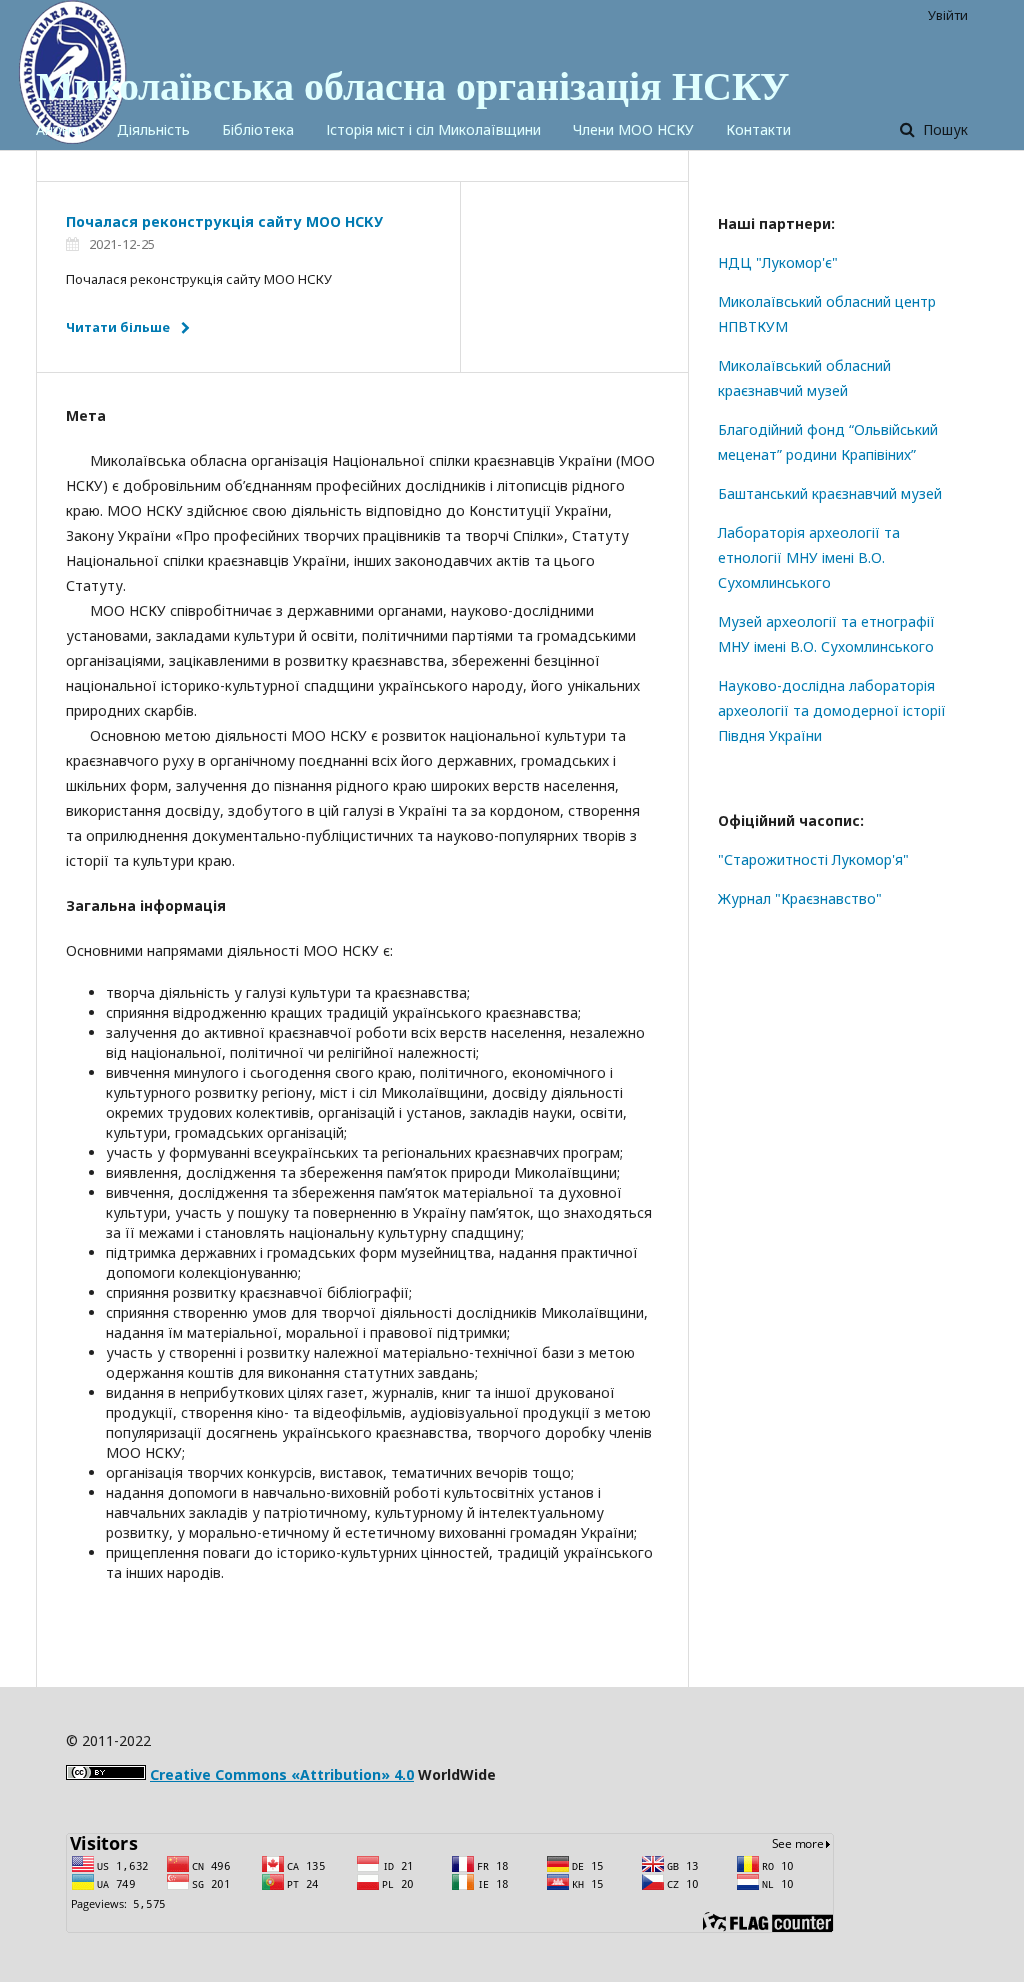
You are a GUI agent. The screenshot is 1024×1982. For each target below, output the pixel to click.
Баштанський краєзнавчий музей (830, 493)
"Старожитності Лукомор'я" (813, 859)
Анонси (60, 129)
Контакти (758, 129)
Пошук (943, 129)
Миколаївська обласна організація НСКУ (412, 85)
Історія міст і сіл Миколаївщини (433, 129)
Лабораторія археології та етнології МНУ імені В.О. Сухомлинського (809, 557)
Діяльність (153, 129)
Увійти (948, 15)
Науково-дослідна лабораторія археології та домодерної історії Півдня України (832, 710)
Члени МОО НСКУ (633, 129)
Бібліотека (258, 129)
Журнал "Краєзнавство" (800, 898)
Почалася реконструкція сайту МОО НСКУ (224, 221)
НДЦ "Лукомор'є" (778, 262)
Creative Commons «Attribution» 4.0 (282, 1774)
